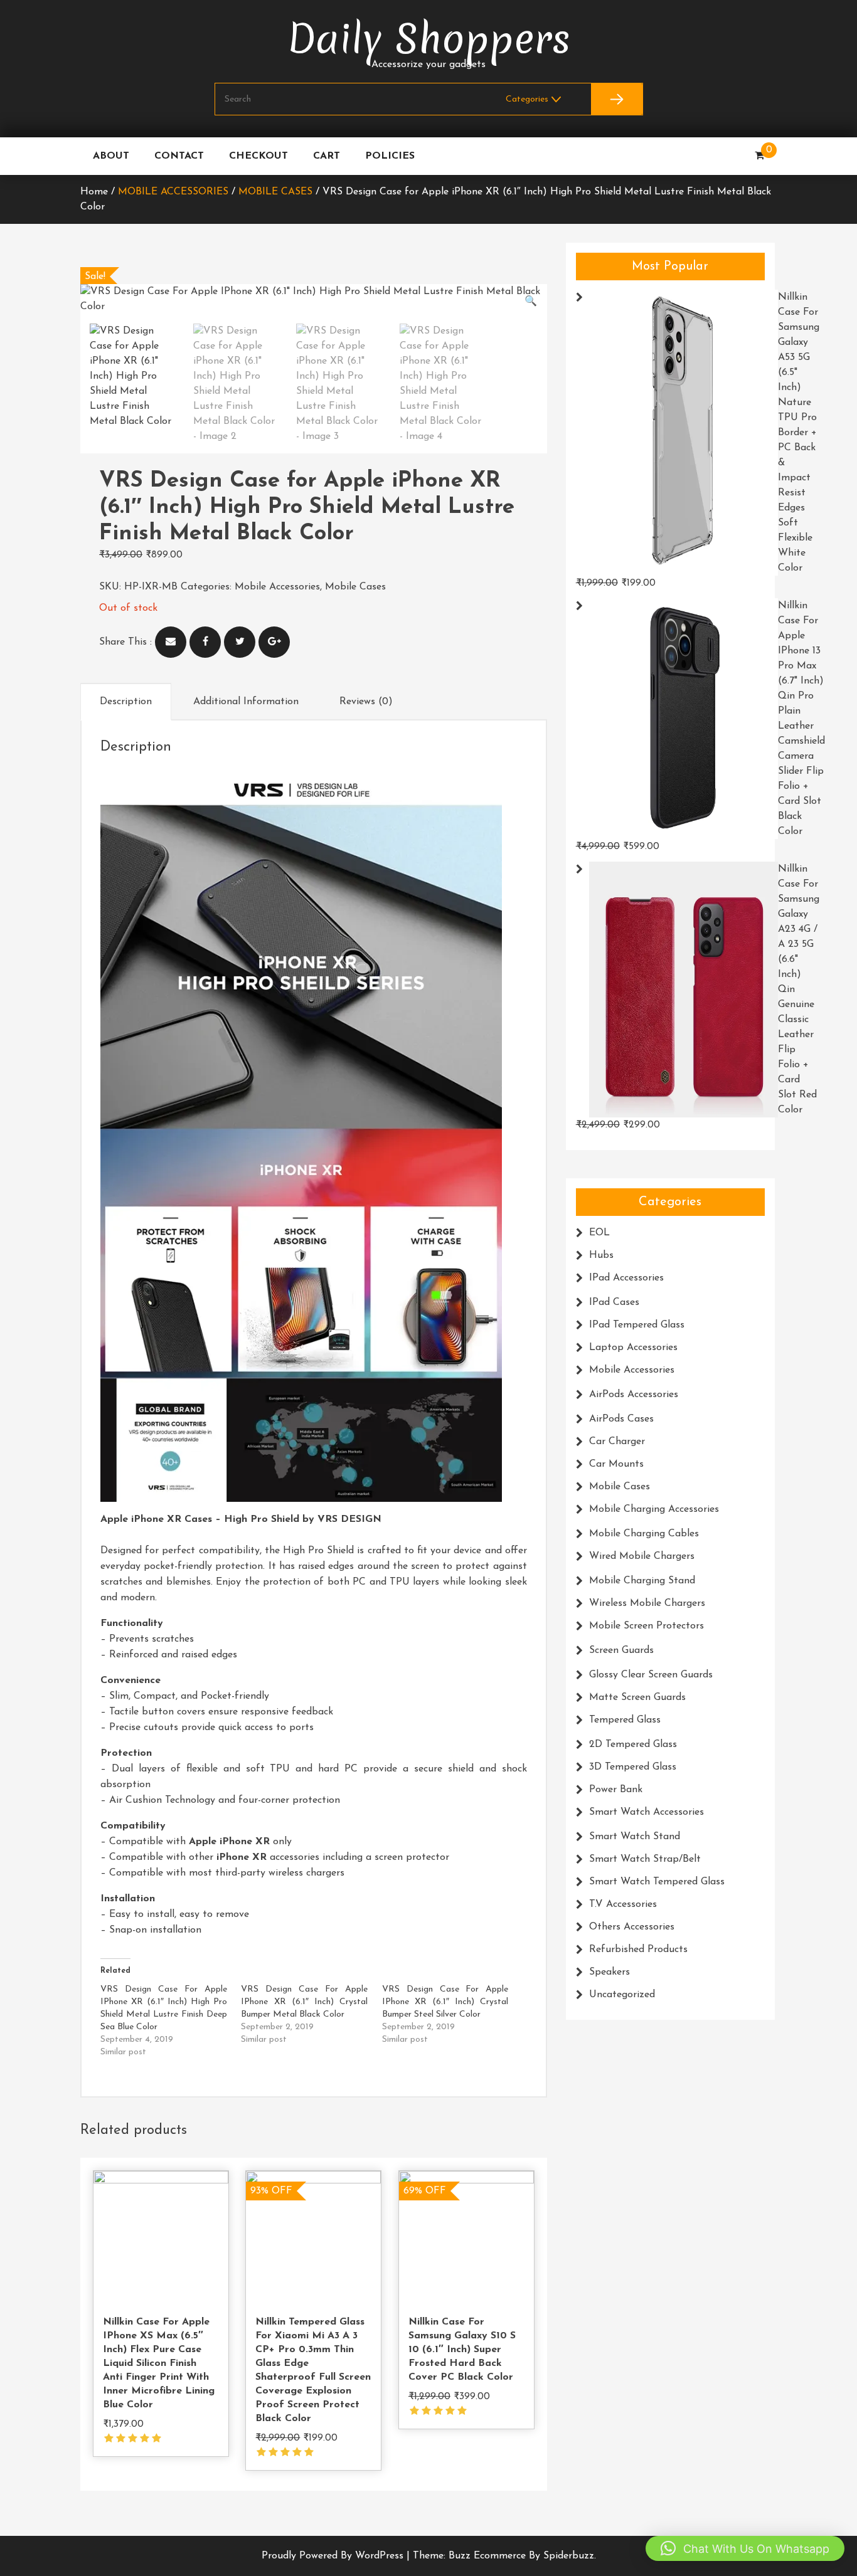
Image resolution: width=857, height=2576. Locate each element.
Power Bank (616, 1790)
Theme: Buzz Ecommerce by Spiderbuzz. (504, 2556)
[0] (759, 156)
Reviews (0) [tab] (366, 702)
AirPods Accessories (634, 1395)
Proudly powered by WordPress (334, 2556)
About (111, 156)
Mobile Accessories (173, 192)
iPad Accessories (626, 1278)
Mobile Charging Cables (644, 1534)
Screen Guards (621, 1650)
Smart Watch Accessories (647, 1812)
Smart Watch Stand (635, 1837)
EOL (599, 1233)
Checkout (258, 156)
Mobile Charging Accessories (654, 1509)
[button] (531, 302)
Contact (179, 156)
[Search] (617, 99)
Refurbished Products (638, 1950)
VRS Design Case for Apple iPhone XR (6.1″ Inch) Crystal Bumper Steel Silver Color (445, 2002)
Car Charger (617, 1442)
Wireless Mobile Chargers (647, 1603)
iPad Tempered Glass (637, 1325)
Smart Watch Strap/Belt (645, 1859)
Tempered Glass (625, 1720)
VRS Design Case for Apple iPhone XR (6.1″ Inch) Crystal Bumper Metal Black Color (304, 2002)
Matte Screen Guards (637, 1697)
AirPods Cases (621, 1419)
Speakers (609, 1972)
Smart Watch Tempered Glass (657, 1882)
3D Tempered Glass (633, 1767)
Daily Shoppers (429, 39)
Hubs (601, 1255)
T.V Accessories (623, 1904)
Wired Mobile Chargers (642, 1556)
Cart (327, 156)
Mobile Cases (275, 192)
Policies (390, 156)
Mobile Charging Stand (642, 1581)
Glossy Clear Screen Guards (651, 1675)
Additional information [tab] (246, 702)
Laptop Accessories (633, 1348)
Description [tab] (126, 702)
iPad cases (614, 1302)
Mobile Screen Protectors (647, 1626)
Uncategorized (622, 1995)
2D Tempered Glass (633, 1745)
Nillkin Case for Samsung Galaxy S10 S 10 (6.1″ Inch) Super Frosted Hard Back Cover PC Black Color (462, 2350)
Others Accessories (632, 1927)
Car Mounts (616, 1464)
